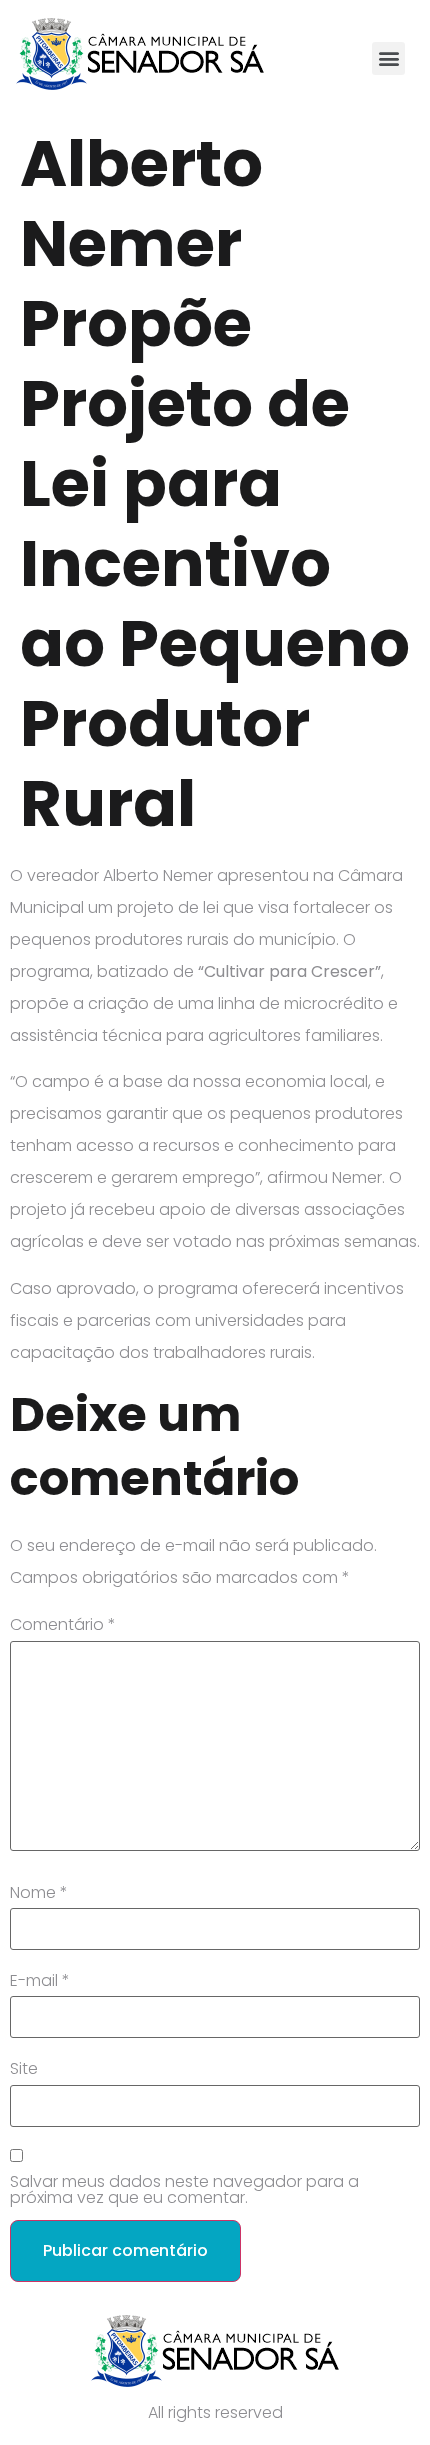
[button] (388, 58)
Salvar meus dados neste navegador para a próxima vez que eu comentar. (184, 2190)
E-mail (40, 1981)
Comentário (63, 1625)
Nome (39, 1893)
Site (24, 2069)
